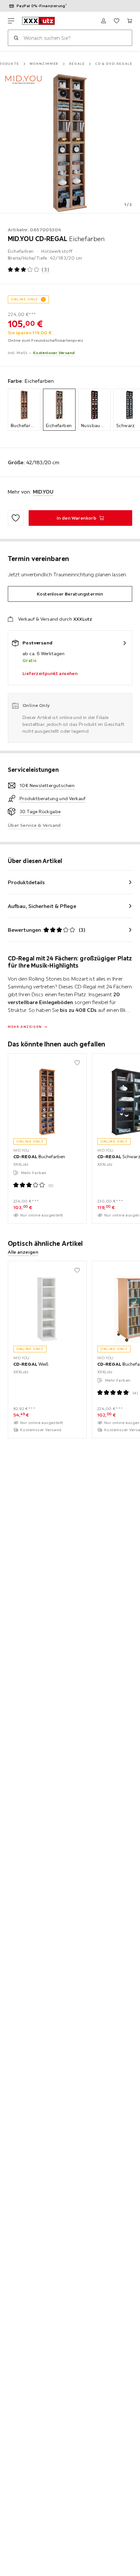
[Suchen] (16, 38)
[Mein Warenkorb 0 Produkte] (130, 21)
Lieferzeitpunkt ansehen (50, 673)
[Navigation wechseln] (11, 21)
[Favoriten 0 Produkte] (117, 21)
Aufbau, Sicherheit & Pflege (42, 906)
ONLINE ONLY (24, 299)
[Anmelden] (104, 21)
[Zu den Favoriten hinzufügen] (16, 518)
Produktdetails (26, 882)
